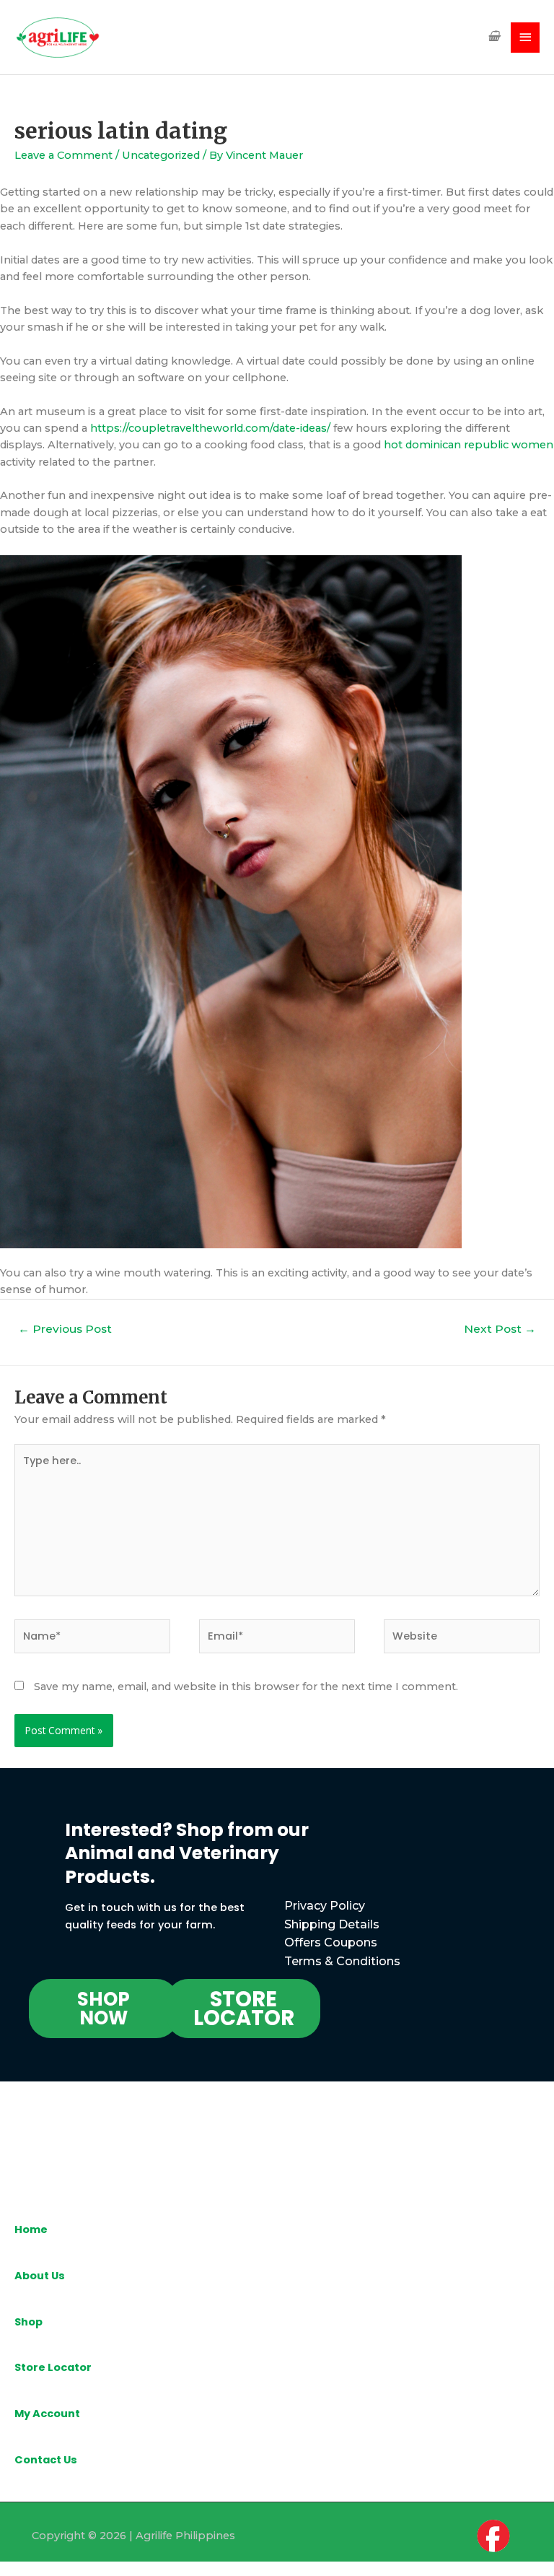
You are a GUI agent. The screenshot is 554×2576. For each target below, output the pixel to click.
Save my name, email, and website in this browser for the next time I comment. (246, 1687)
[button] (104, 2009)
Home (31, 2229)
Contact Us (46, 2460)
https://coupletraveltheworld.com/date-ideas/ (210, 428)
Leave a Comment (63, 155)
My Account (47, 2414)
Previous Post (65, 1329)
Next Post (500, 1329)
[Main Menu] (525, 38)
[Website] (462, 1639)
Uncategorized (161, 155)
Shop (28, 2322)
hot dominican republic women (469, 445)
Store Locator (53, 2367)
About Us (40, 2276)
